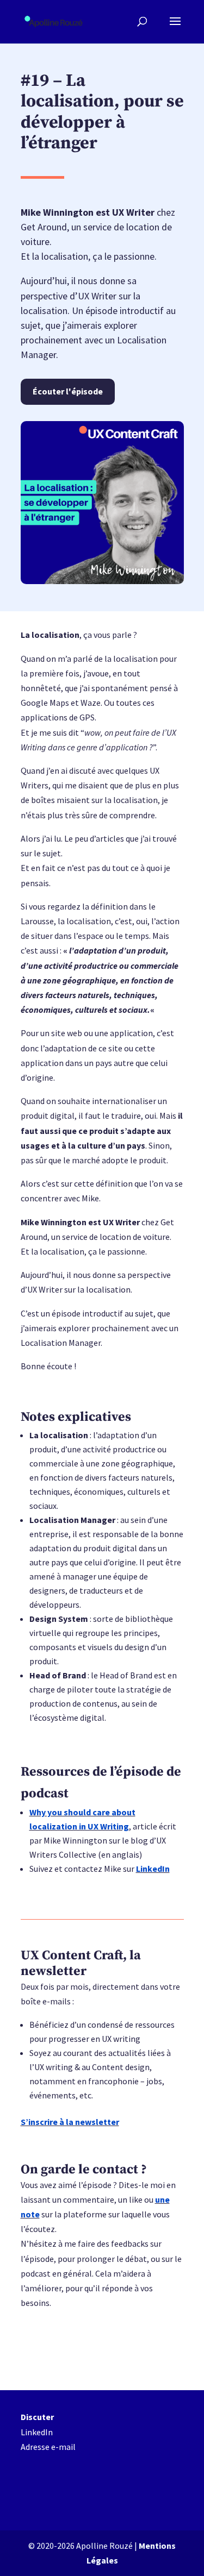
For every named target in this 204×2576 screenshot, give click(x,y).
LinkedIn (153, 1869)
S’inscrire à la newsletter (70, 2122)
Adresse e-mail (48, 2447)
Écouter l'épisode (68, 391)
